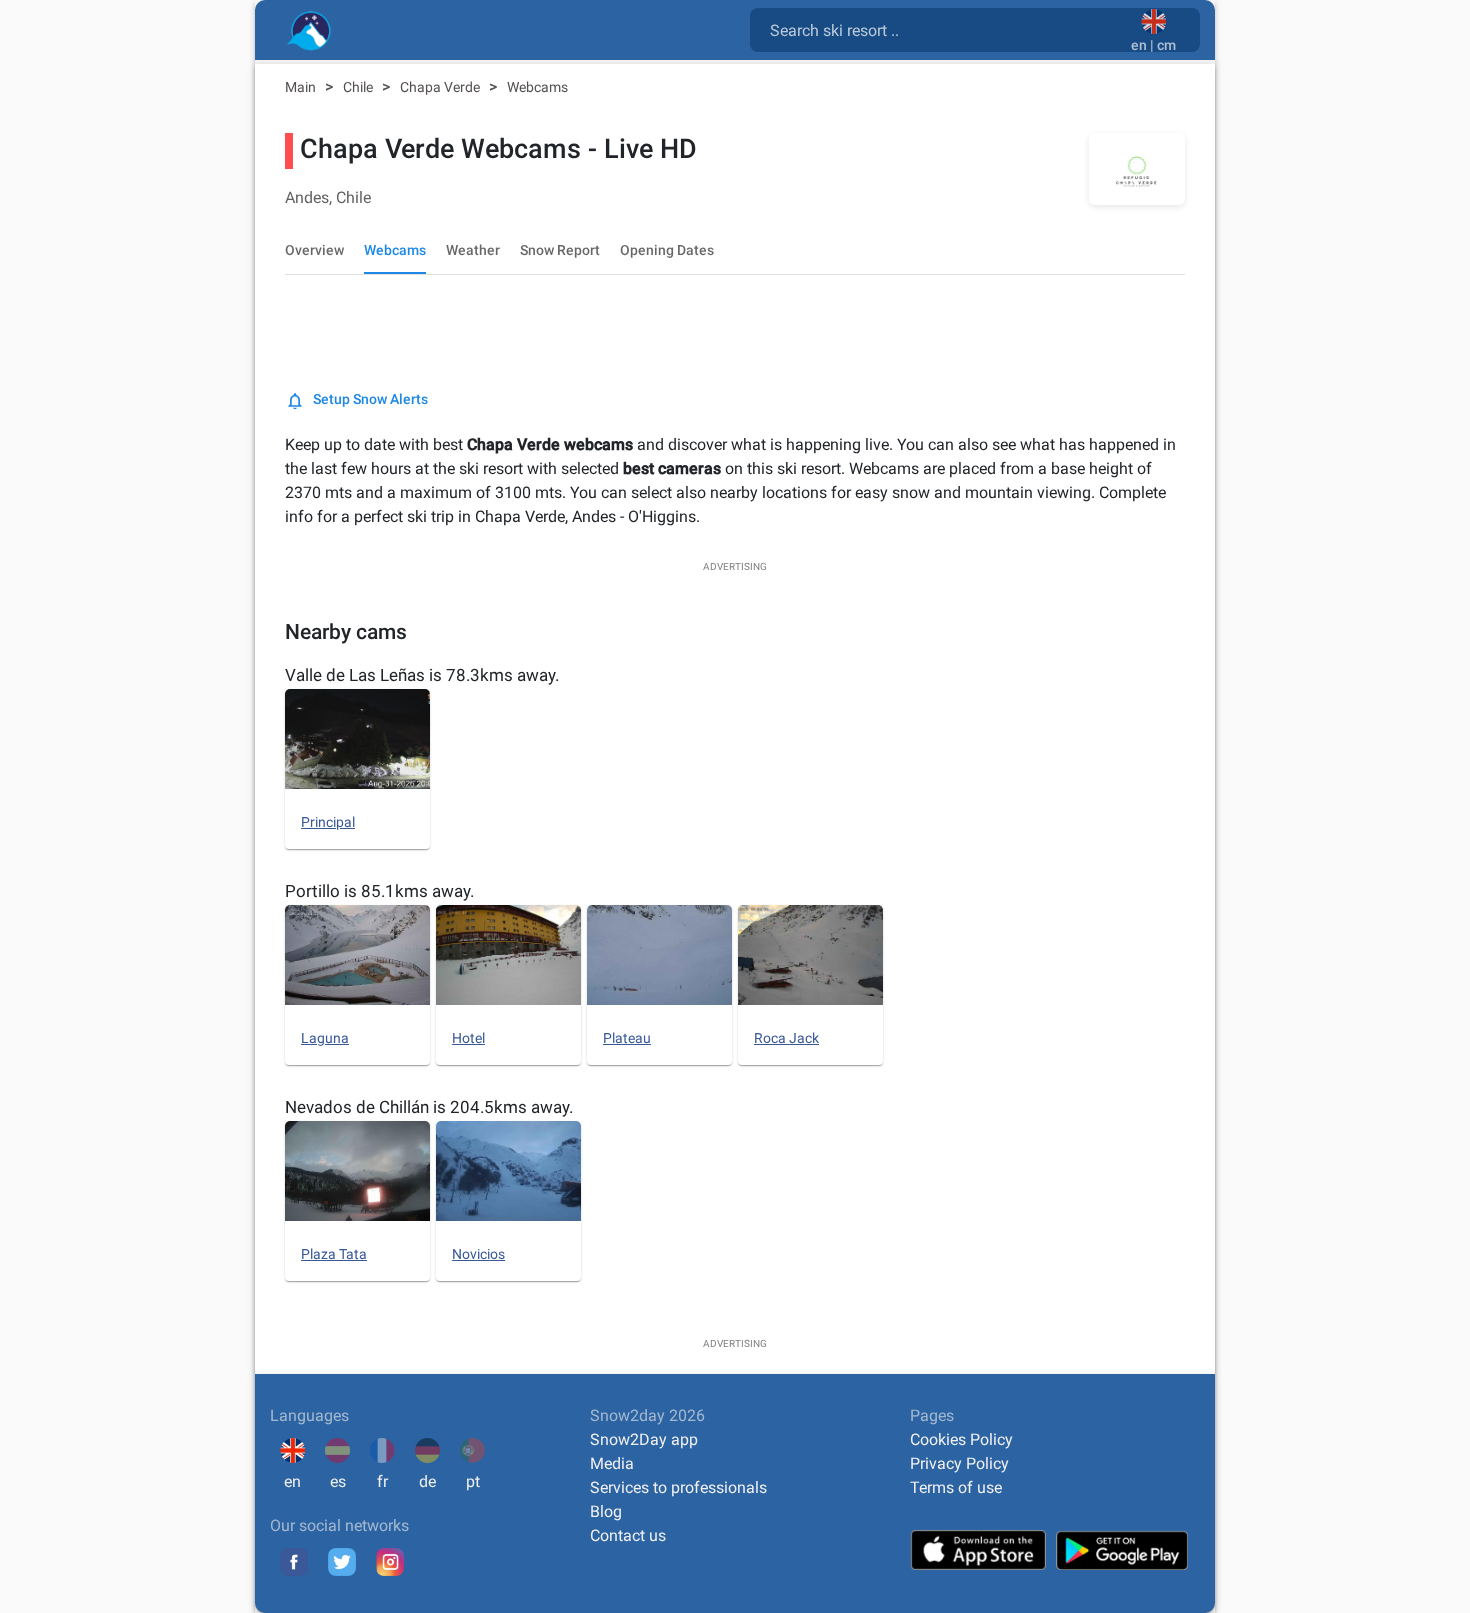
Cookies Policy (961, 1439)
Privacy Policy (959, 1463)
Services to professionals (678, 1487)
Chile (359, 87)
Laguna (325, 1038)
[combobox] (944, 29)
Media (612, 1463)
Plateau (627, 1038)
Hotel (468, 1038)
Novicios (478, 1254)
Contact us (628, 1535)
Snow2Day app (644, 1439)
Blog (606, 1511)
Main (302, 87)
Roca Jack (786, 1038)
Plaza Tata (334, 1254)
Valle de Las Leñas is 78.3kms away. (422, 675)
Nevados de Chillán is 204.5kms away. (429, 1107)
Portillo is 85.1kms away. (379, 891)
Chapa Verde (441, 87)
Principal (328, 822)
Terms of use (956, 1487)
